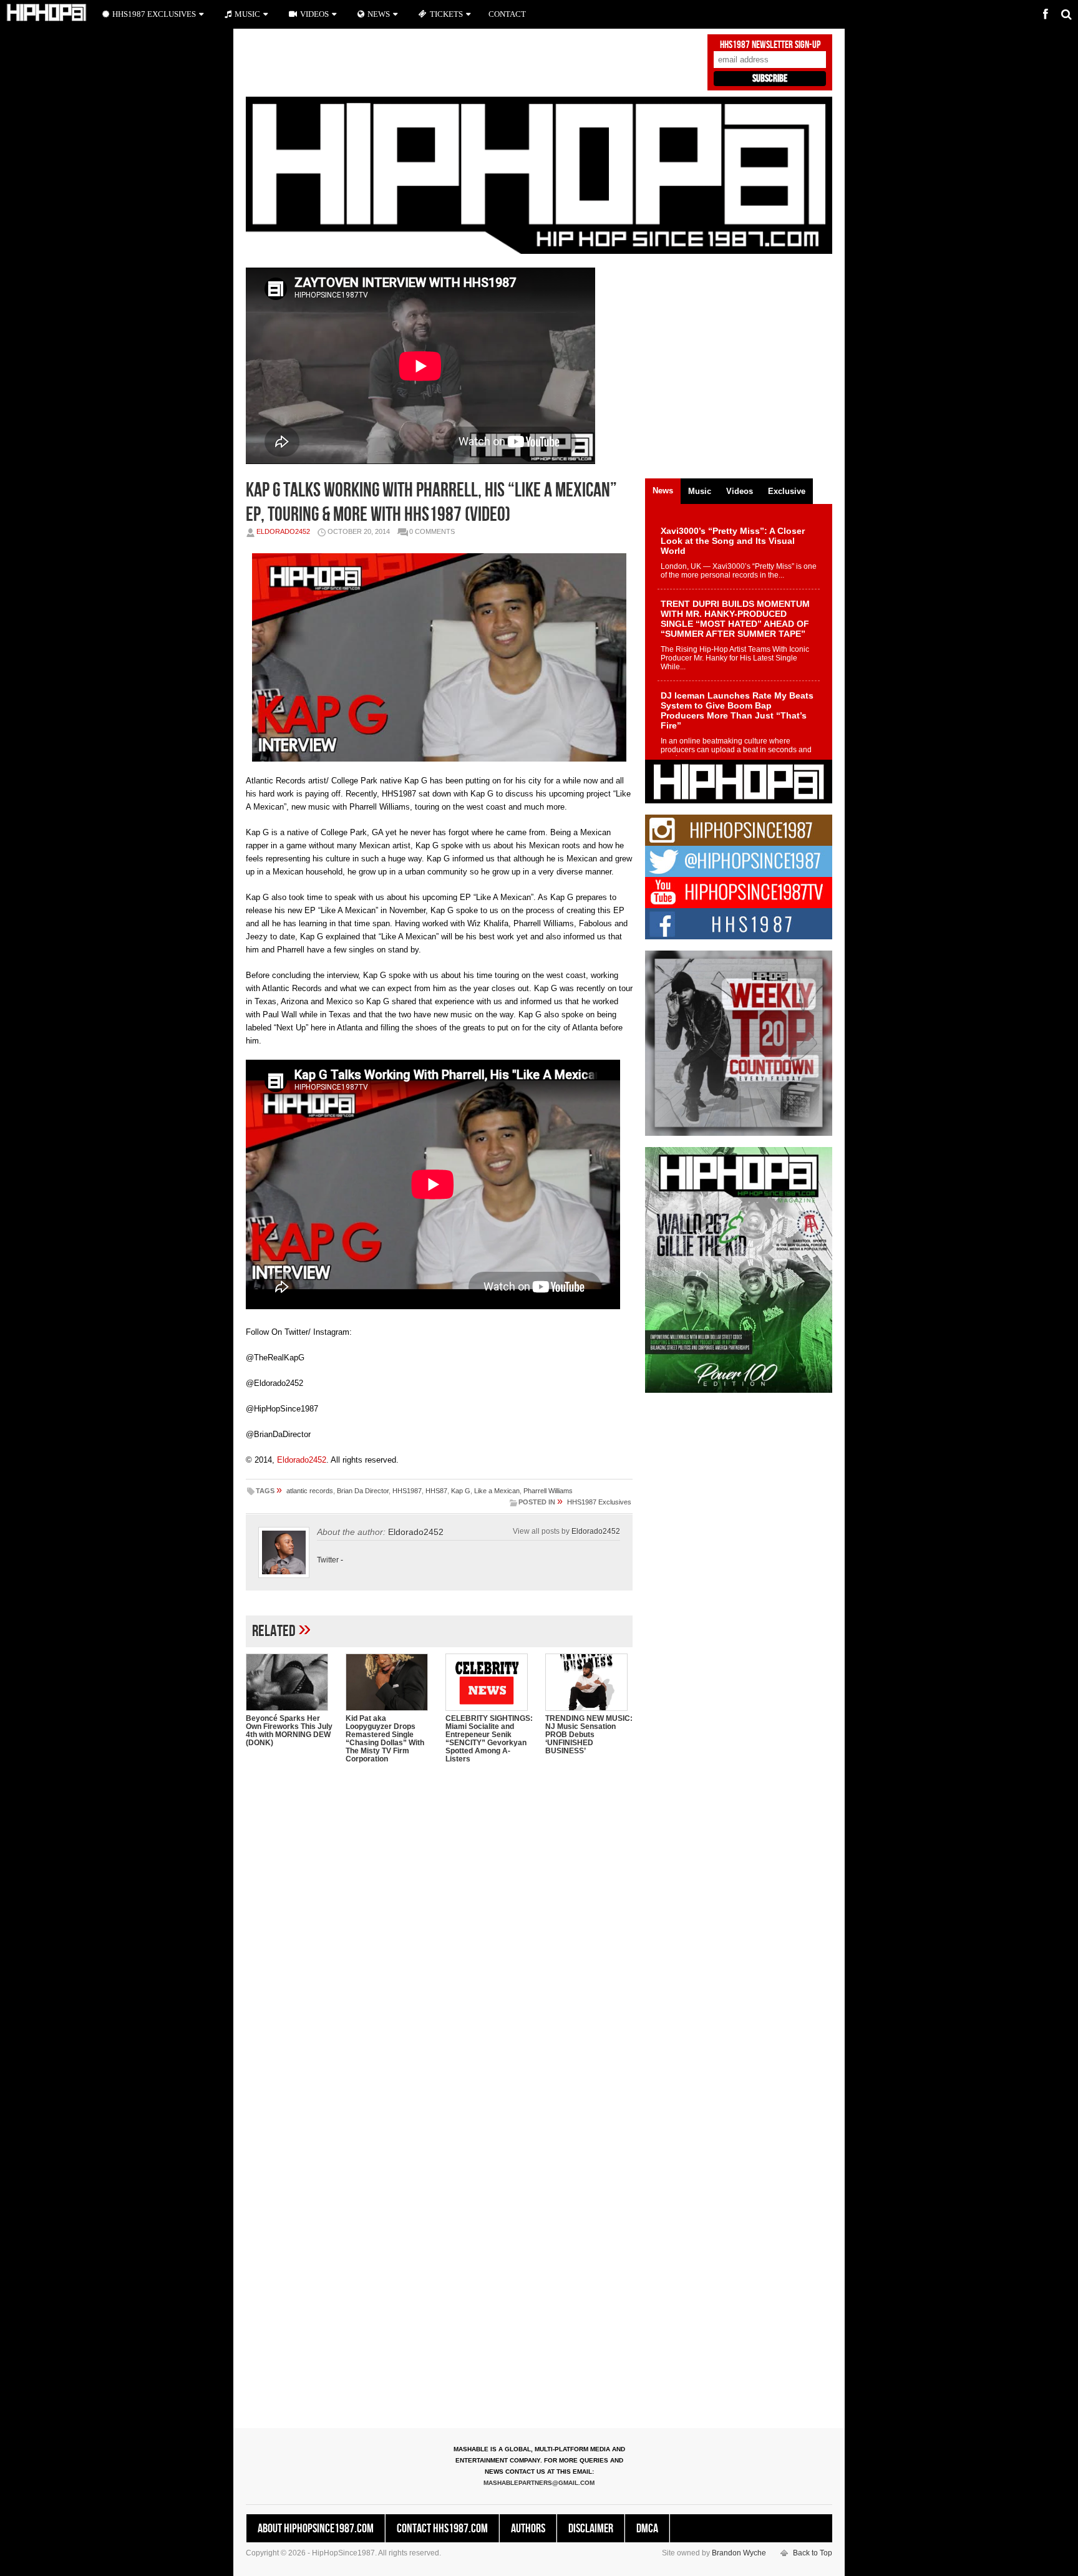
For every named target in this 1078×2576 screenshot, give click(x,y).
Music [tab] (700, 491)
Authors (528, 2529)
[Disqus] (439, 1934)
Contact (507, 14)
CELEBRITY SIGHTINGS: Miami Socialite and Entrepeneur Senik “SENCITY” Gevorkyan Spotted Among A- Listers (489, 1739)
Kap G (461, 1491)
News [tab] (663, 491)
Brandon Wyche (739, 2553)
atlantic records (310, 1491)
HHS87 (436, 1491)
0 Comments (432, 531)
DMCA (647, 2529)
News (379, 14)
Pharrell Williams (548, 1491)
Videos (314, 14)
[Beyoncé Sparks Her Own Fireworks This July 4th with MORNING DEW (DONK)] (289, 1682)
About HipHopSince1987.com (316, 2529)
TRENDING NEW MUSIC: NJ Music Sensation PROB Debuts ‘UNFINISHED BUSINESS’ (589, 1735)
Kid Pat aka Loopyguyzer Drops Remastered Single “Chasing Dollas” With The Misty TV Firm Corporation (385, 1739)
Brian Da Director (363, 1491)
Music (247, 14)
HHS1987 (407, 1491)
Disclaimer (591, 2529)
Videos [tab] (740, 491)
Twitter (328, 1560)
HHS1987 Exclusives (599, 1502)
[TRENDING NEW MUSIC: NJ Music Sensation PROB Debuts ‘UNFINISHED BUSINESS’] (589, 1682)
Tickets (446, 14)
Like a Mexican (497, 1491)
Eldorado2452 (283, 531)
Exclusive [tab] (787, 491)
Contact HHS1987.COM (442, 2529)
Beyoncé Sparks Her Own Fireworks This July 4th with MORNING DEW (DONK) (289, 1731)
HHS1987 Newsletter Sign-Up (770, 45)
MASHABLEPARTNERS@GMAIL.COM (539, 2483)
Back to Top (813, 2553)
